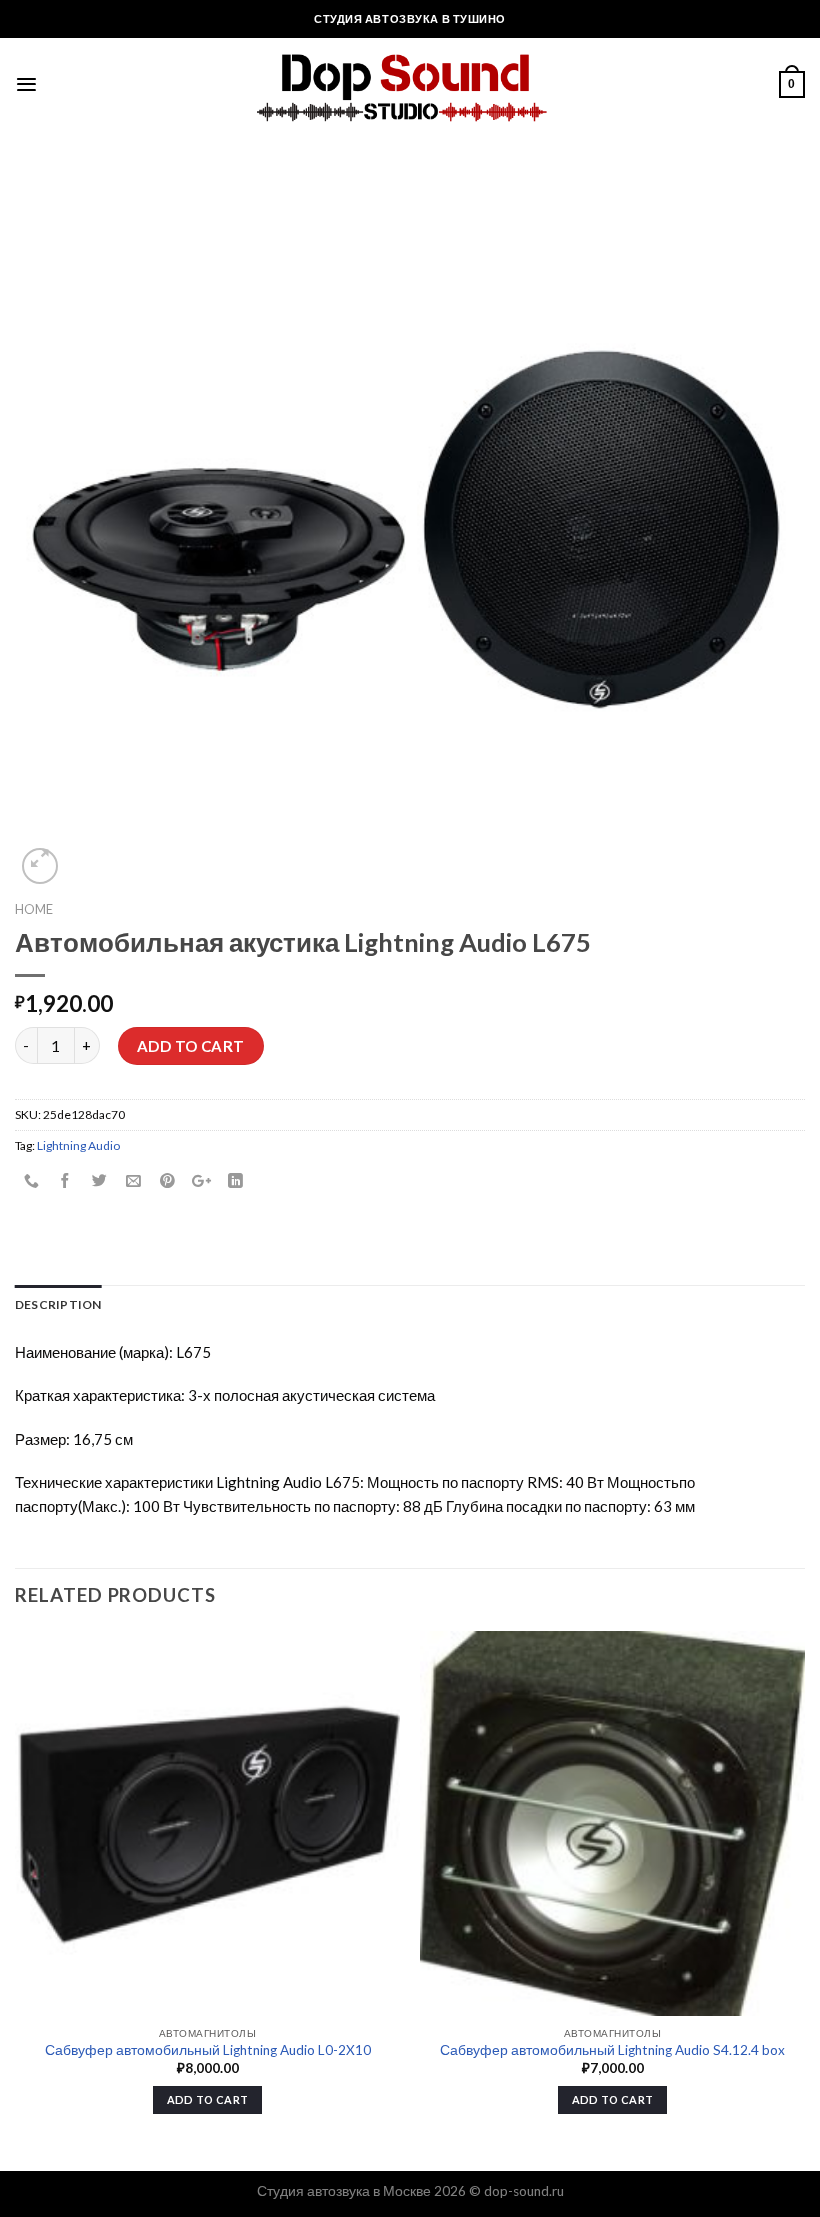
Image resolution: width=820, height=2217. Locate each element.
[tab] (58, 1304)
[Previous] (16, 1898)
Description (58, 1304)
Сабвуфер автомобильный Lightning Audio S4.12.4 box (612, 2050)
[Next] (804, 1898)
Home (34, 909)
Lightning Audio (78, 1145)
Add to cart (191, 1046)
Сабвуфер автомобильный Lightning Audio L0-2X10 (208, 2050)
